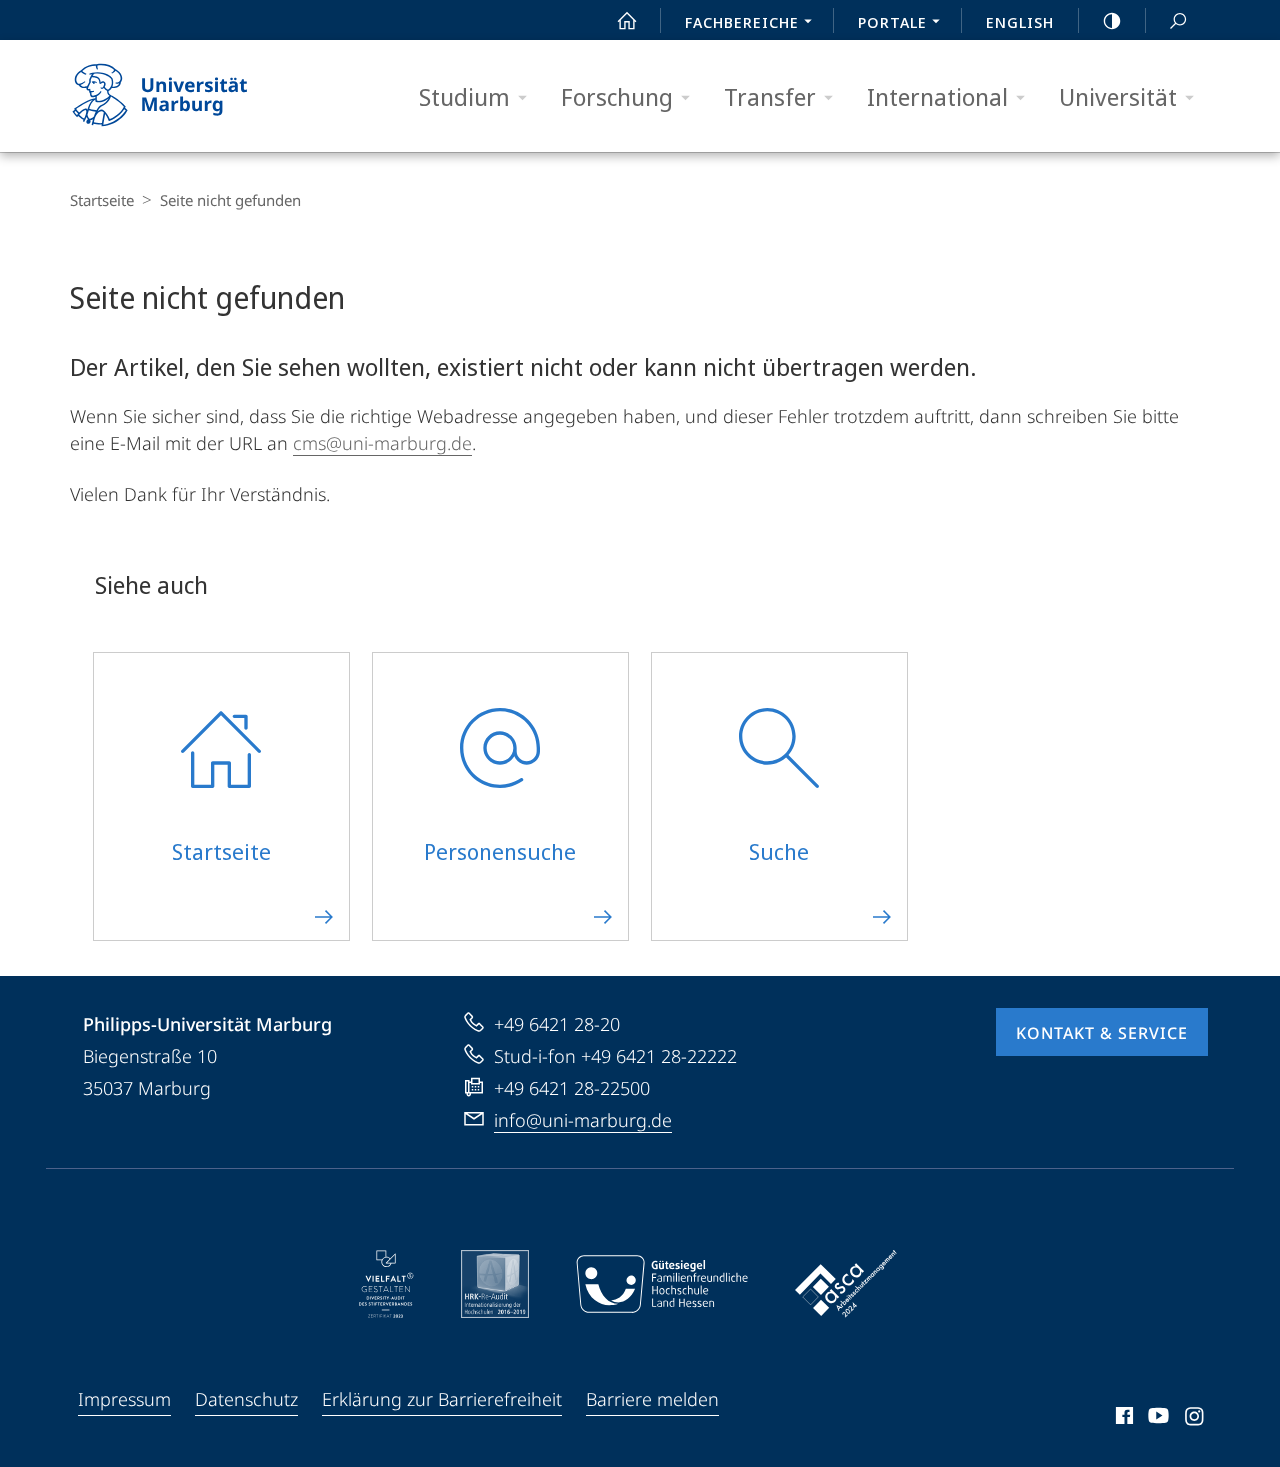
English (1020, 22)
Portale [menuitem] (892, 22)
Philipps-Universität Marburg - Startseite (195, 96)
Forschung (617, 96)
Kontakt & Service (1102, 1033)
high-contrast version (1112, 20)
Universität (1118, 96)
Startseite (102, 200)
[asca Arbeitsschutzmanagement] (846, 1284)
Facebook (1122, 1419)
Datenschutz (246, 1399)
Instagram (1195, 1419)
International (937, 96)
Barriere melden (652, 1399)
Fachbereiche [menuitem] (742, 22)
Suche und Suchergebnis (1178, 20)
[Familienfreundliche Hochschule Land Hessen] (662, 1284)
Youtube (1156, 1419)
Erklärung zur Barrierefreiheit (442, 1399)
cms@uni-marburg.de (382, 443)
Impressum (124, 1399)
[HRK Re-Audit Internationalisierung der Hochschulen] (495, 1284)
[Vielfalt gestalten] (386, 1284)
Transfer (770, 96)
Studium (464, 96)
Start (627, 20)
